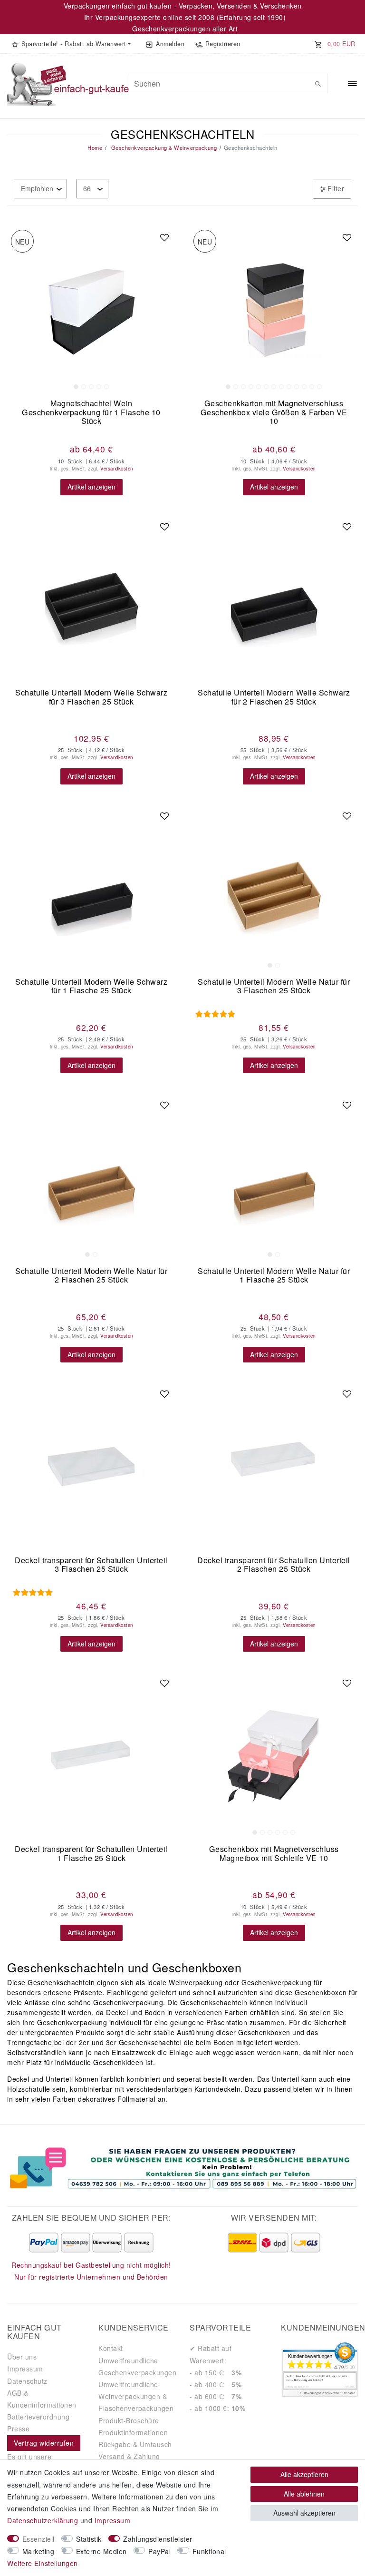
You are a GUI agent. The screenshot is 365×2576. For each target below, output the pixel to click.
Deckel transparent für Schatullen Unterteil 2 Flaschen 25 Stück (274, 1565)
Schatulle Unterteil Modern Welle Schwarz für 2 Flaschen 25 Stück (274, 698)
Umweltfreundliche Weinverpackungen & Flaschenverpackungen (136, 2396)
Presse (18, 2429)
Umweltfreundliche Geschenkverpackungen (137, 2366)
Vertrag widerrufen (44, 2443)
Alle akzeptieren (304, 2474)
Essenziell (38, 2539)
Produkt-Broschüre (129, 2420)
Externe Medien (101, 2551)
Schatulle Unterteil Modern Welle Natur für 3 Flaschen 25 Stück (274, 987)
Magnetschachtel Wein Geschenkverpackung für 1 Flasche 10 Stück (91, 412)
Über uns (22, 2357)
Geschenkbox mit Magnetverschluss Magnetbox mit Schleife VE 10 (274, 1854)
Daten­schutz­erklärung (43, 2520)
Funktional (209, 2551)
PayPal (159, 2551)
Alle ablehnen (304, 2494)
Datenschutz (27, 2381)
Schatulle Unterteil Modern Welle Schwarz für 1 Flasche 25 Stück (91, 987)
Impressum (25, 2369)
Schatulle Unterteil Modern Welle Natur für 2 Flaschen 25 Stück (91, 1276)
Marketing (38, 2551)
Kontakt (111, 2348)
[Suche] (318, 84)
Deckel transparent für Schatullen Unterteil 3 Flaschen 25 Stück (91, 1565)
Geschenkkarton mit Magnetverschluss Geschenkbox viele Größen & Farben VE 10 (274, 412)
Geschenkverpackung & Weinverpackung (163, 147)
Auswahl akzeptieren (304, 2513)
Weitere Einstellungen (43, 2563)
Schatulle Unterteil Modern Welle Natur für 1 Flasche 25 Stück (274, 1276)
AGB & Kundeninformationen (42, 2399)
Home (95, 147)
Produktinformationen (133, 2432)
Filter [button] (336, 188)
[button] (71, 44)
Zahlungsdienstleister (158, 2539)
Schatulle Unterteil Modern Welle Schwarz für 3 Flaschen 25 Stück (91, 698)
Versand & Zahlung (129, 2456)
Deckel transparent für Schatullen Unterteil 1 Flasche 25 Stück (91, 1854)
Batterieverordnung (38, 2417)
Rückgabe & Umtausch (135, 2444)
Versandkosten (117, 469)
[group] (91, 310)
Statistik (89, 2539)
